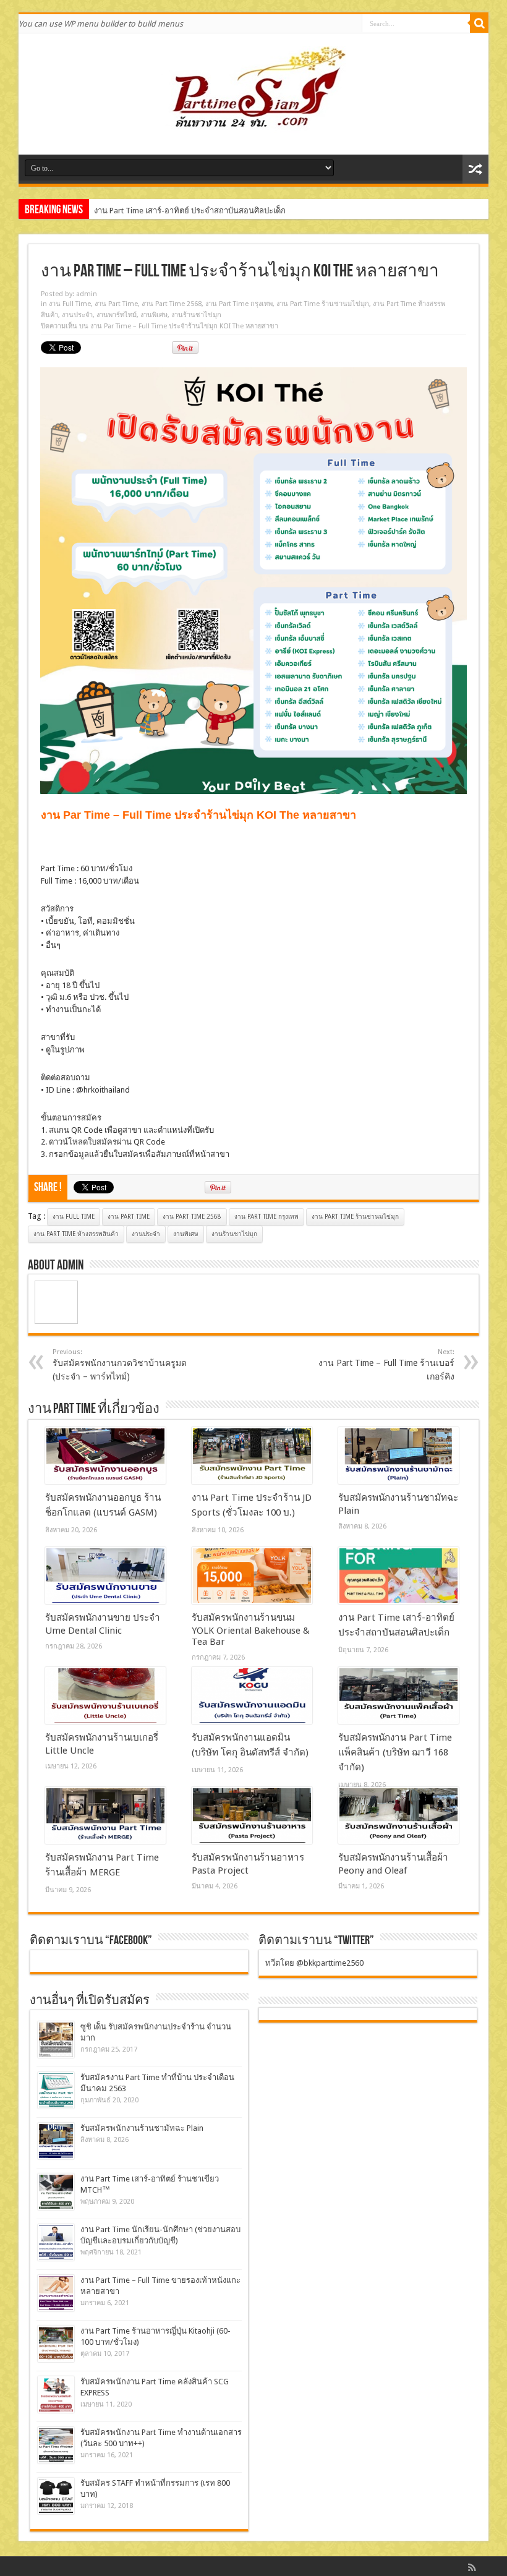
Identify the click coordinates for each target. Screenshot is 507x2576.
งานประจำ (77, 315)
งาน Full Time (70, 304)
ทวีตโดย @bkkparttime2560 (314, 1963)
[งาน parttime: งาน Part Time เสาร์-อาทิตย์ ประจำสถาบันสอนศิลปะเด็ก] (398, 1576)
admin (87, 294)
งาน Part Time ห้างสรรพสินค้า (76, 1234)
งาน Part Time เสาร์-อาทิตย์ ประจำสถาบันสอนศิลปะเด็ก (190, 211)
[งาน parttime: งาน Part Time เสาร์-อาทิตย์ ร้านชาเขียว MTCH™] (56, 2192)
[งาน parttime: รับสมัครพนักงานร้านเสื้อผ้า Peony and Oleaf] (398, 1815)
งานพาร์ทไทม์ (117, 315)
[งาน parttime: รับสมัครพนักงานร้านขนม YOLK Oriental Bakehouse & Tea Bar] (252, 1576)
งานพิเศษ (154, 315)
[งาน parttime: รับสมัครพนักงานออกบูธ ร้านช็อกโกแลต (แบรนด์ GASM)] (105, 1456)
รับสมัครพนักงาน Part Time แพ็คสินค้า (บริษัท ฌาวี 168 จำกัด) (395, 1752)
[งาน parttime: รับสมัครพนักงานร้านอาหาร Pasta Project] (252, 1815)
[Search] (479, 23)
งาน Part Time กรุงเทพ (239, 304)
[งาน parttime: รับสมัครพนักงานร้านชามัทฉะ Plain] (398, 1456)
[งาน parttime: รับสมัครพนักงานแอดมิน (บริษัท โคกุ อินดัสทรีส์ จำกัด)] (252, 1695)
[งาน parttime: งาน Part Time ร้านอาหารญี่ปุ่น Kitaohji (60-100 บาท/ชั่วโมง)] (56, 2344)
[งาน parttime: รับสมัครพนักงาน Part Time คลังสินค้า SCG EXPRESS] (56, 2395)
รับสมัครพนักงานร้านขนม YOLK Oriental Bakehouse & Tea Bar (251, 1630)
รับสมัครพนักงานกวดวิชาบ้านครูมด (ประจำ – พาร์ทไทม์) (120, 1365)
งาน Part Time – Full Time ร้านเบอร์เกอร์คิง (386, 1365)
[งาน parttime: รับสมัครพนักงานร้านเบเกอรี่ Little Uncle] (105, 1695)
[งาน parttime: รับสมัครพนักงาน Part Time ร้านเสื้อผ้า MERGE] (105, 1815)
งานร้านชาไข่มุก (196, 315)
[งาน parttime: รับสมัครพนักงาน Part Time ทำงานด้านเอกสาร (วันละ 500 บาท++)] (56, 2445)
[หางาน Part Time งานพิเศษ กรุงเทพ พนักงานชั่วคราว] (253, 124)
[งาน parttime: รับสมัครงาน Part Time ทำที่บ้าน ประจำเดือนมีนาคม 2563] (56, 2090)
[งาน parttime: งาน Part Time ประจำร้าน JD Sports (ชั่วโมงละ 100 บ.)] (252, 1456)
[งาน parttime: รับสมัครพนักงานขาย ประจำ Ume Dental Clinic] (105, 1576)
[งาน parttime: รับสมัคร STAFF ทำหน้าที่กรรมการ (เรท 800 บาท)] (56, 2496)
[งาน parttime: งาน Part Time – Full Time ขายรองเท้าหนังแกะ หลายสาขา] (56, 2293)
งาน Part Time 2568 (172, 304)
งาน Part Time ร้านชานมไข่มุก (323, 304)
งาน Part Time (116, 304)
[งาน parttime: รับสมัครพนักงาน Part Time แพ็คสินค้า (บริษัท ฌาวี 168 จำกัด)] (398, 1695)
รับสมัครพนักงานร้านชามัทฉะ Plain (142, 2128)
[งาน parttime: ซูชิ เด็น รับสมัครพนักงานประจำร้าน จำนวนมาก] (56, 2040)
